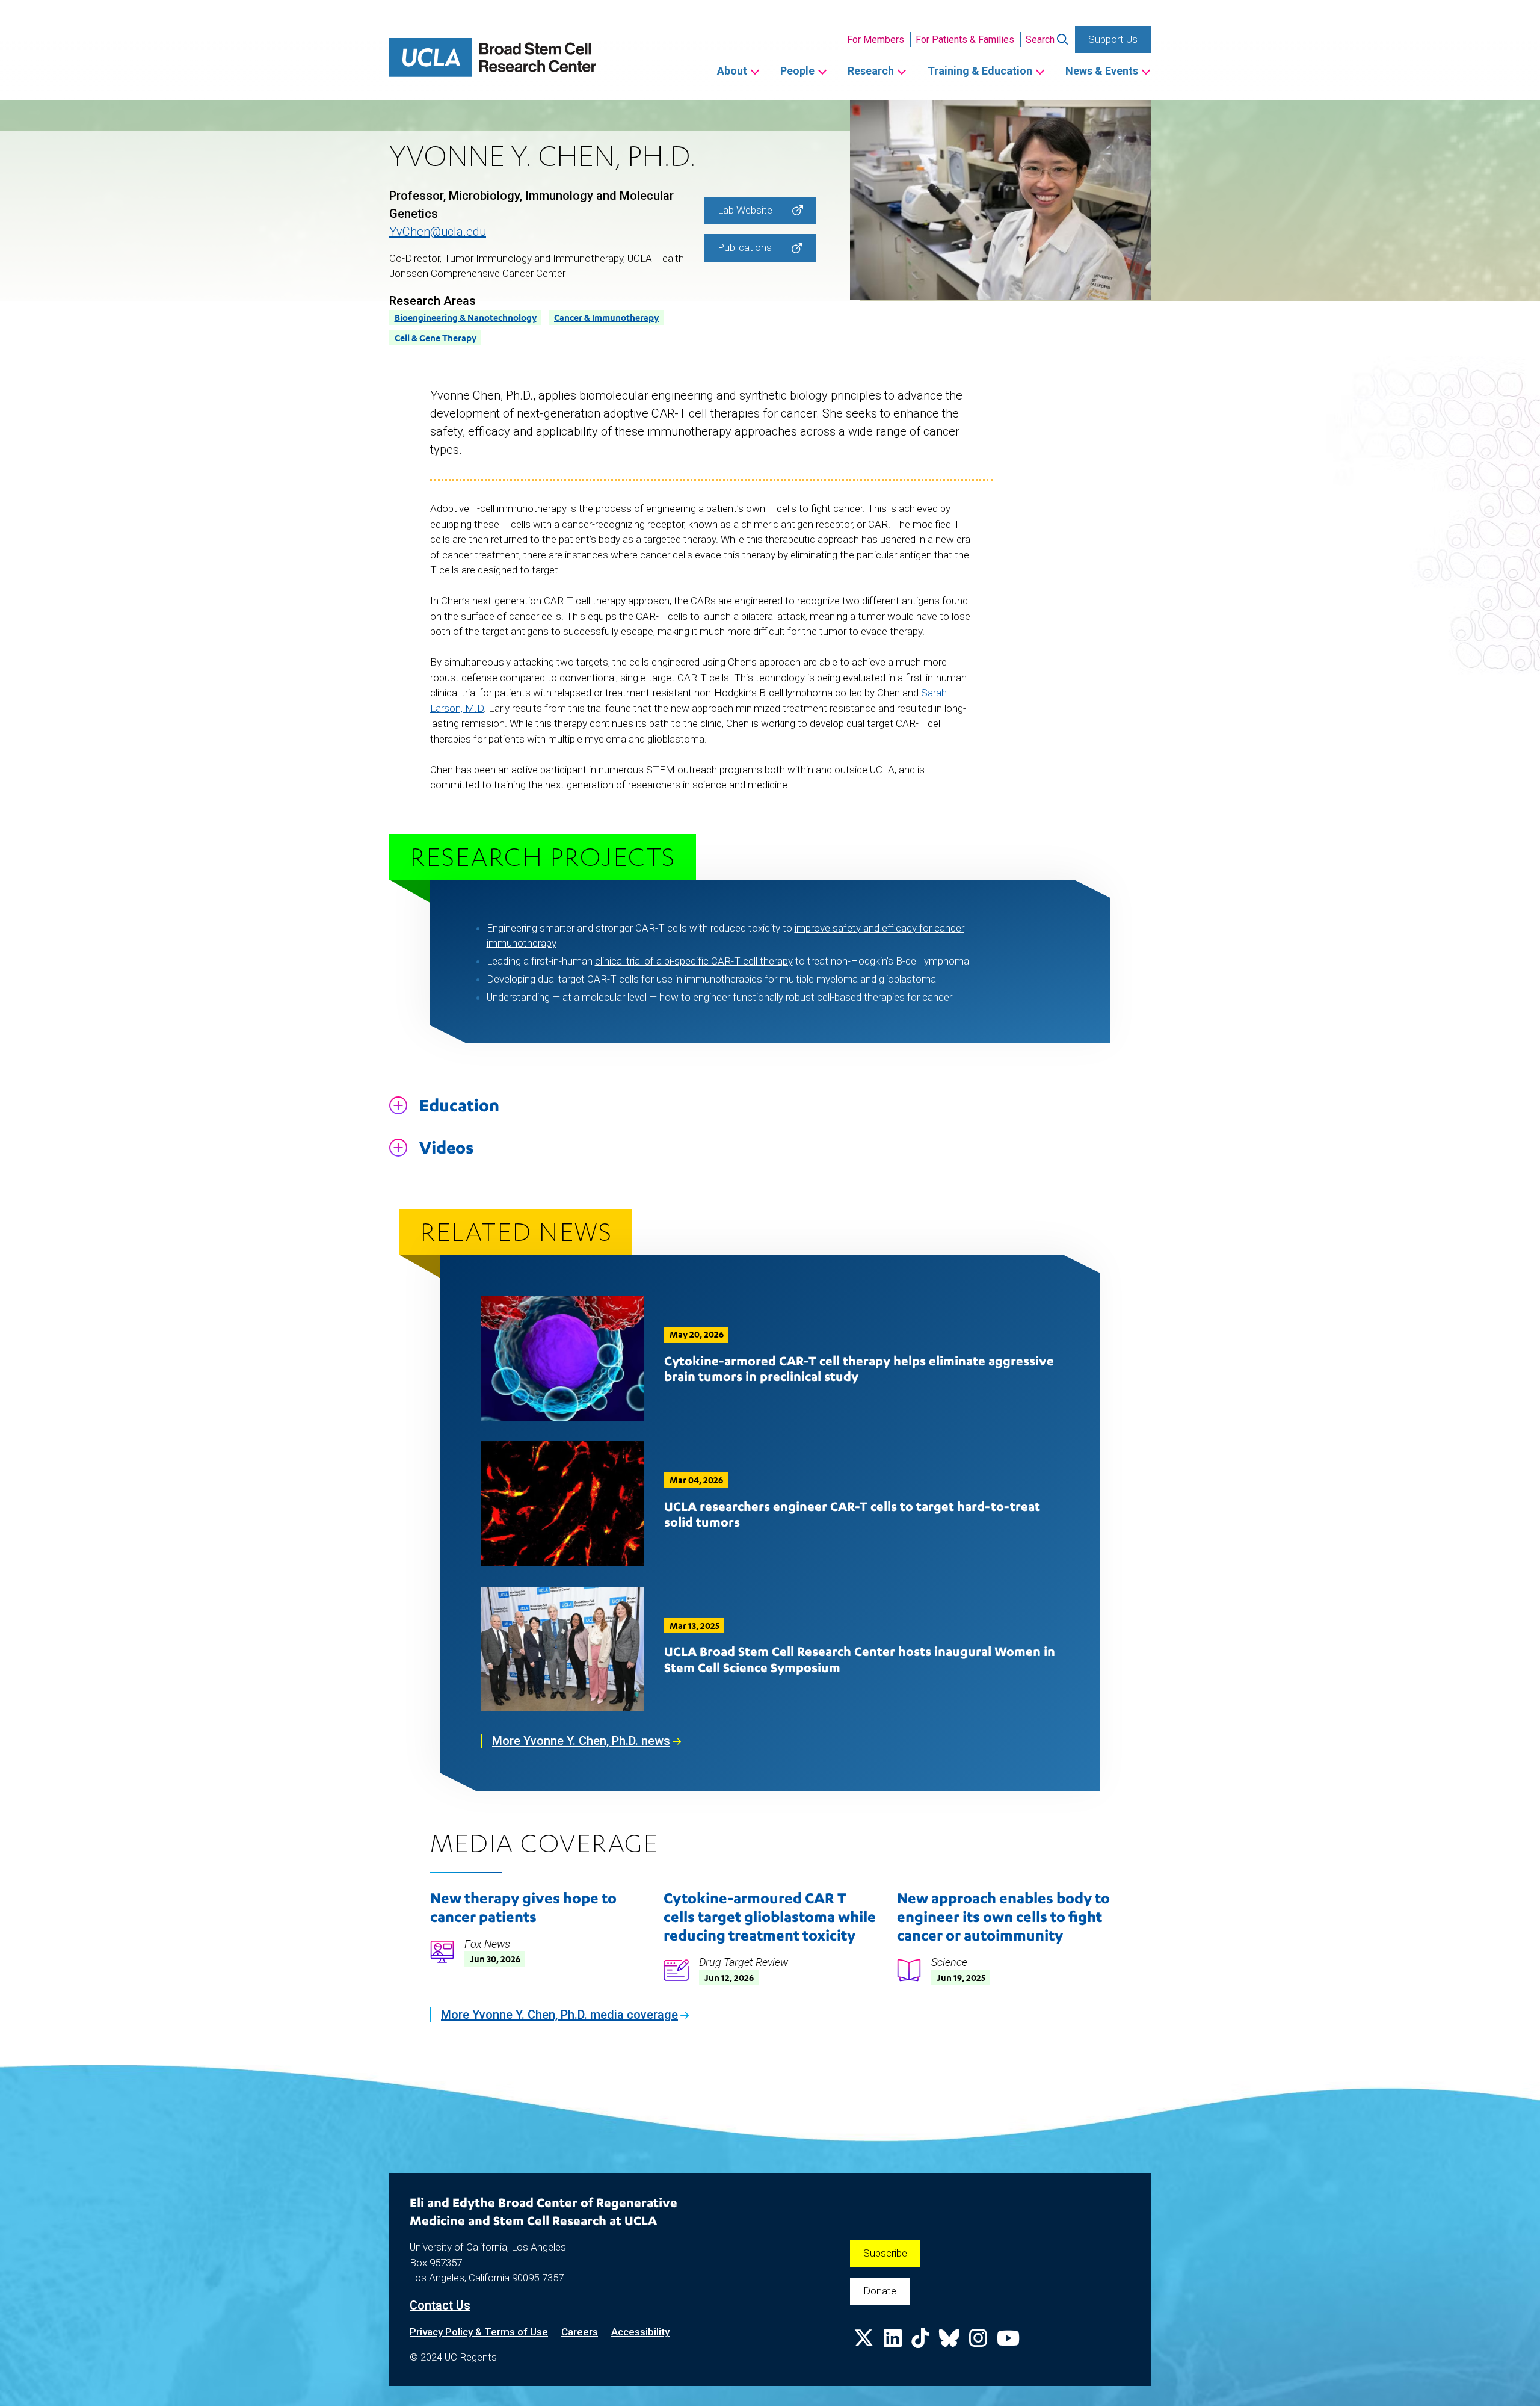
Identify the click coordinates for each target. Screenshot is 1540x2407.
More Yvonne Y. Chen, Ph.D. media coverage (559, 2015)
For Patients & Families (965, 39)
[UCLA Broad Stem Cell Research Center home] (493, 57)
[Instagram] (978, 2342)
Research (871, 71)
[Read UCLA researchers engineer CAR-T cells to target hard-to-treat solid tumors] (562, 1504)
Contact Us (440, 2305)
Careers (580, 2332)
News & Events (1102, 71)
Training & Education (980, 71)
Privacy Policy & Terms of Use (479, 2332)
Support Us (1113, 39)
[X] (864, 2342)
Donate (880, 2291)
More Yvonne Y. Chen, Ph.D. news (581, 1741)
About (732, 71)
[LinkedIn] (893, 2342)
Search (1040, 39)
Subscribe (885, 2253)
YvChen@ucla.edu (438, 232)
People (797, 71)
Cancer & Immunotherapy (606, 317)
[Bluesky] (949, 2342)
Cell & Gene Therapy (436, 338)
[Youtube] (1008, 2342)
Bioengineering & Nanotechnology (466, 317)
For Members (876, 39)
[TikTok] (920, 2342)
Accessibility (640, 2332)
